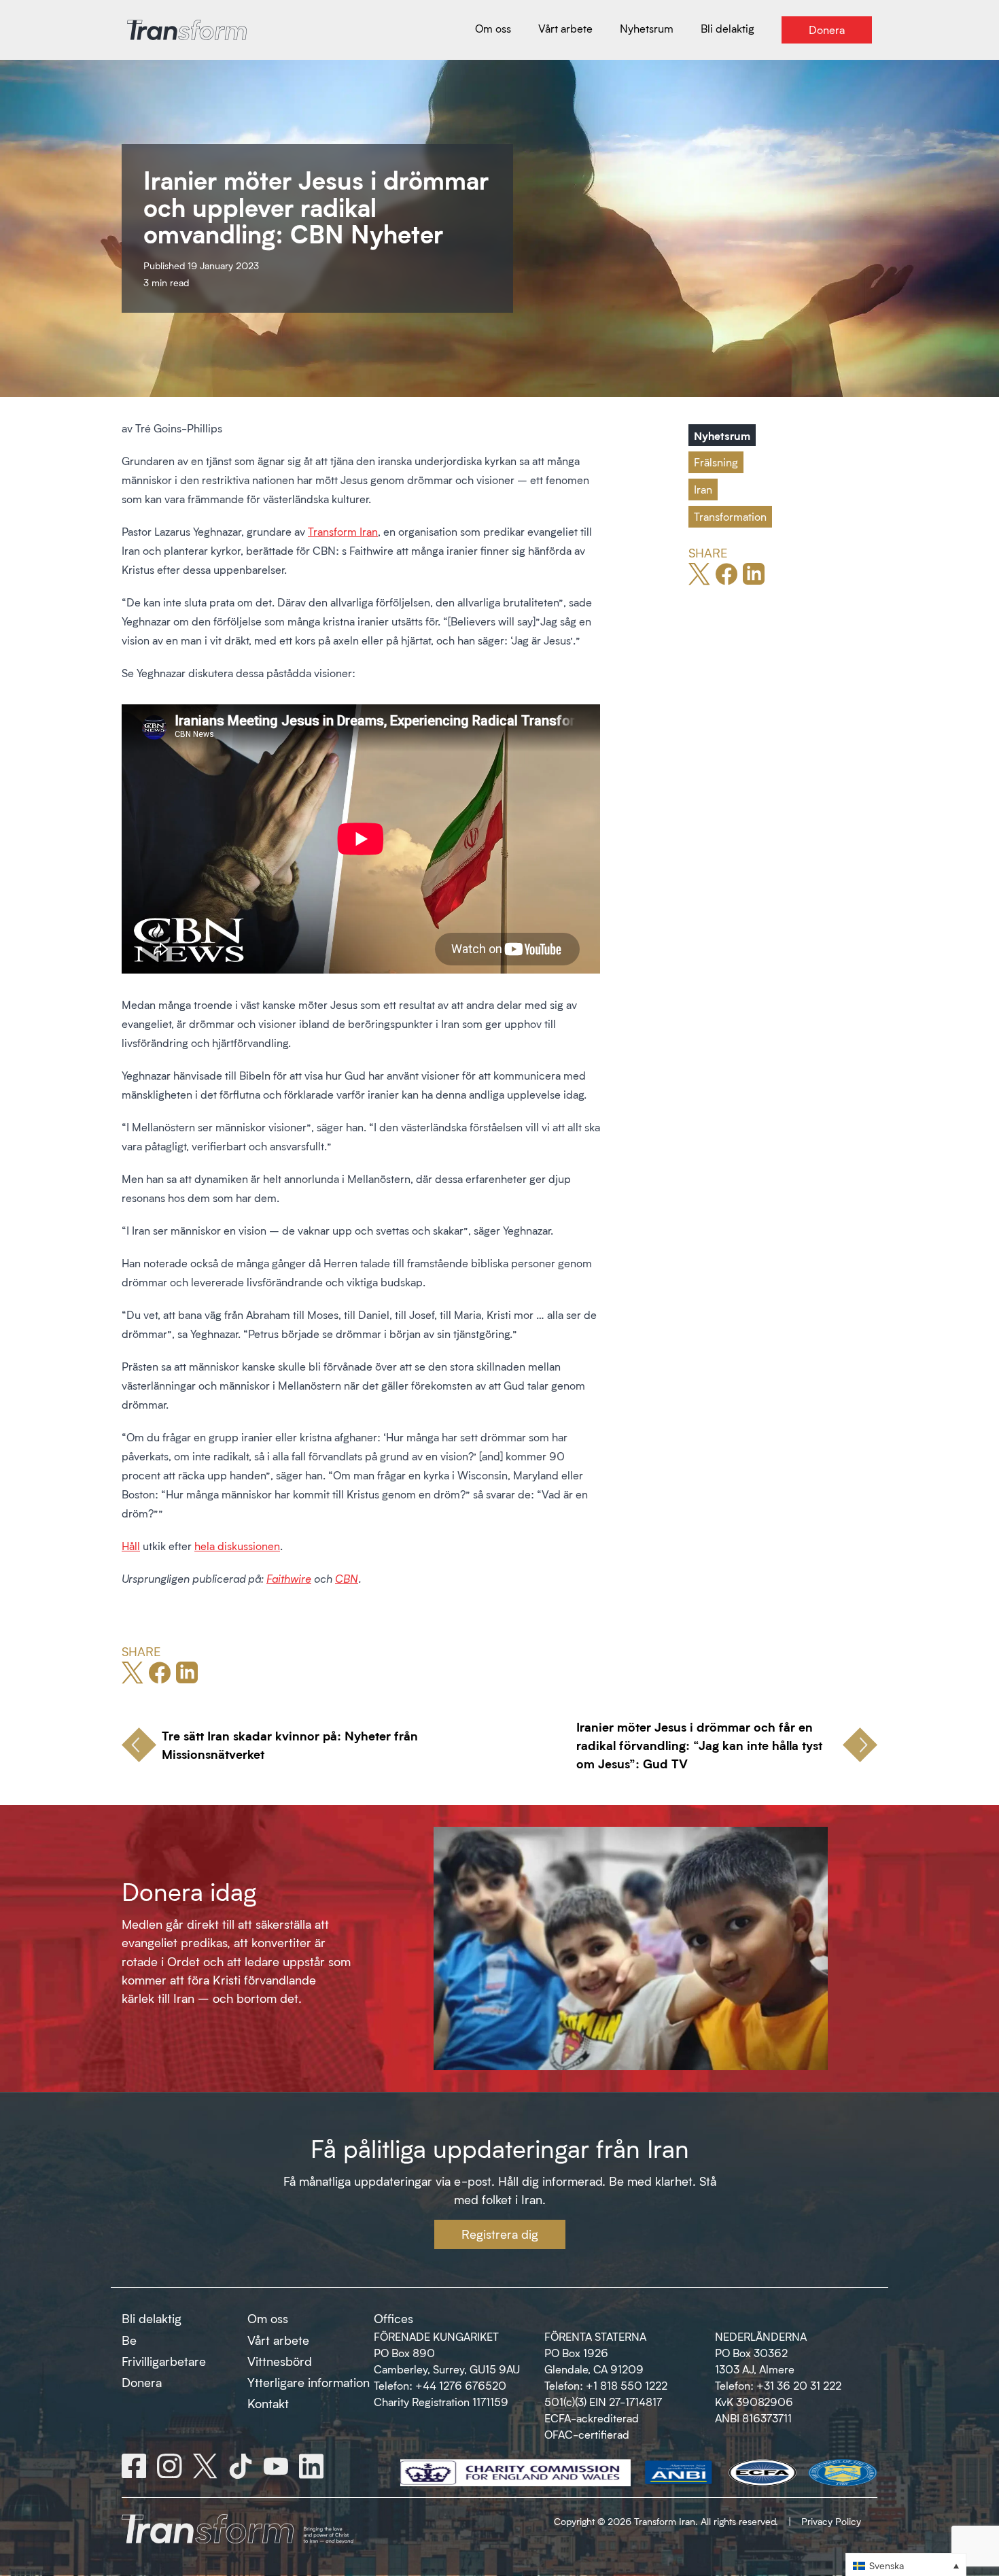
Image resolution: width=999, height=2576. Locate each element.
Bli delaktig (152, 2318)
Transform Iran (343, 531)
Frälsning (716, 462)
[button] (906, 2565)
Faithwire (289, 1578)
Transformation (730, 516)
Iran (703, 489)
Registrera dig (500, 2234)
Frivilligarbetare (164, 2361)
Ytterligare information (309, 2382)
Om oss (268, 2318)
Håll (131, 1546)
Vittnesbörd (280, 2361)
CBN (347, 1578)
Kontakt (268, 2403)
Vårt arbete (278, 2340)
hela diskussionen (237, 1546)
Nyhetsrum (722, 435)
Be (129, 2340)
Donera (142, 2382)
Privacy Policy (831, 2521)
